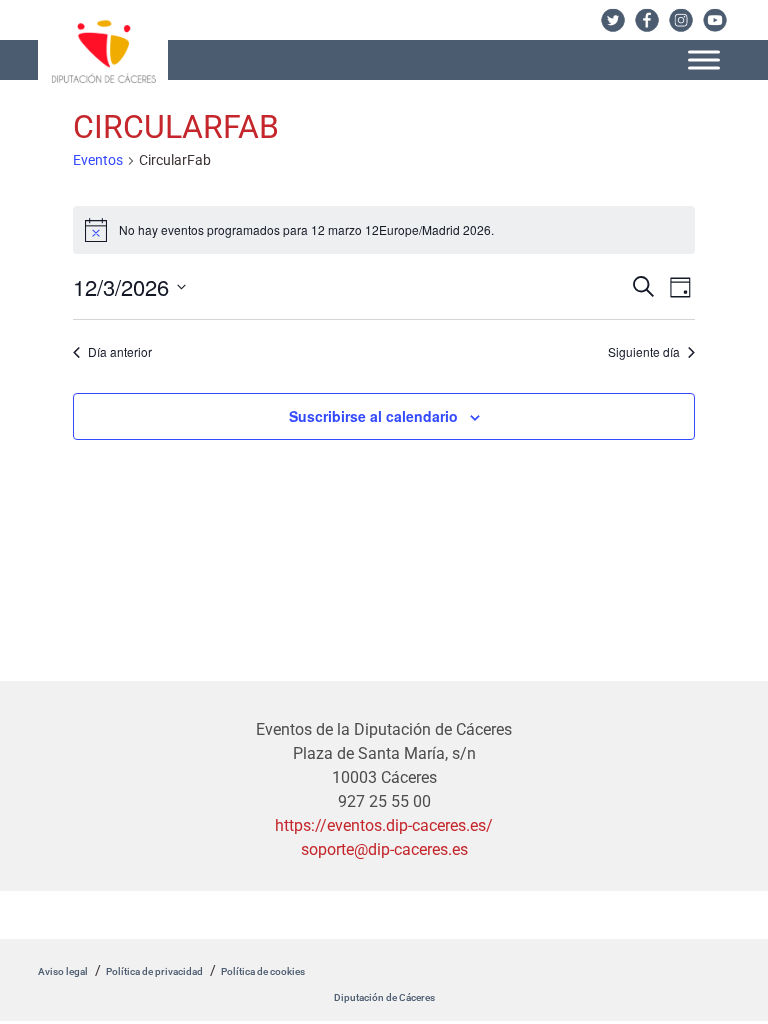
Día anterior (120, 352)
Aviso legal (63, 971)
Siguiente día (644, 352)
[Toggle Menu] (704, 59)
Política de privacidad (154, 971)
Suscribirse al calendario (373, 416)
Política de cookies (263, 971)
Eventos (98, 160)
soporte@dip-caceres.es (384, 849)
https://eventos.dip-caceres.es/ (384, 825)
